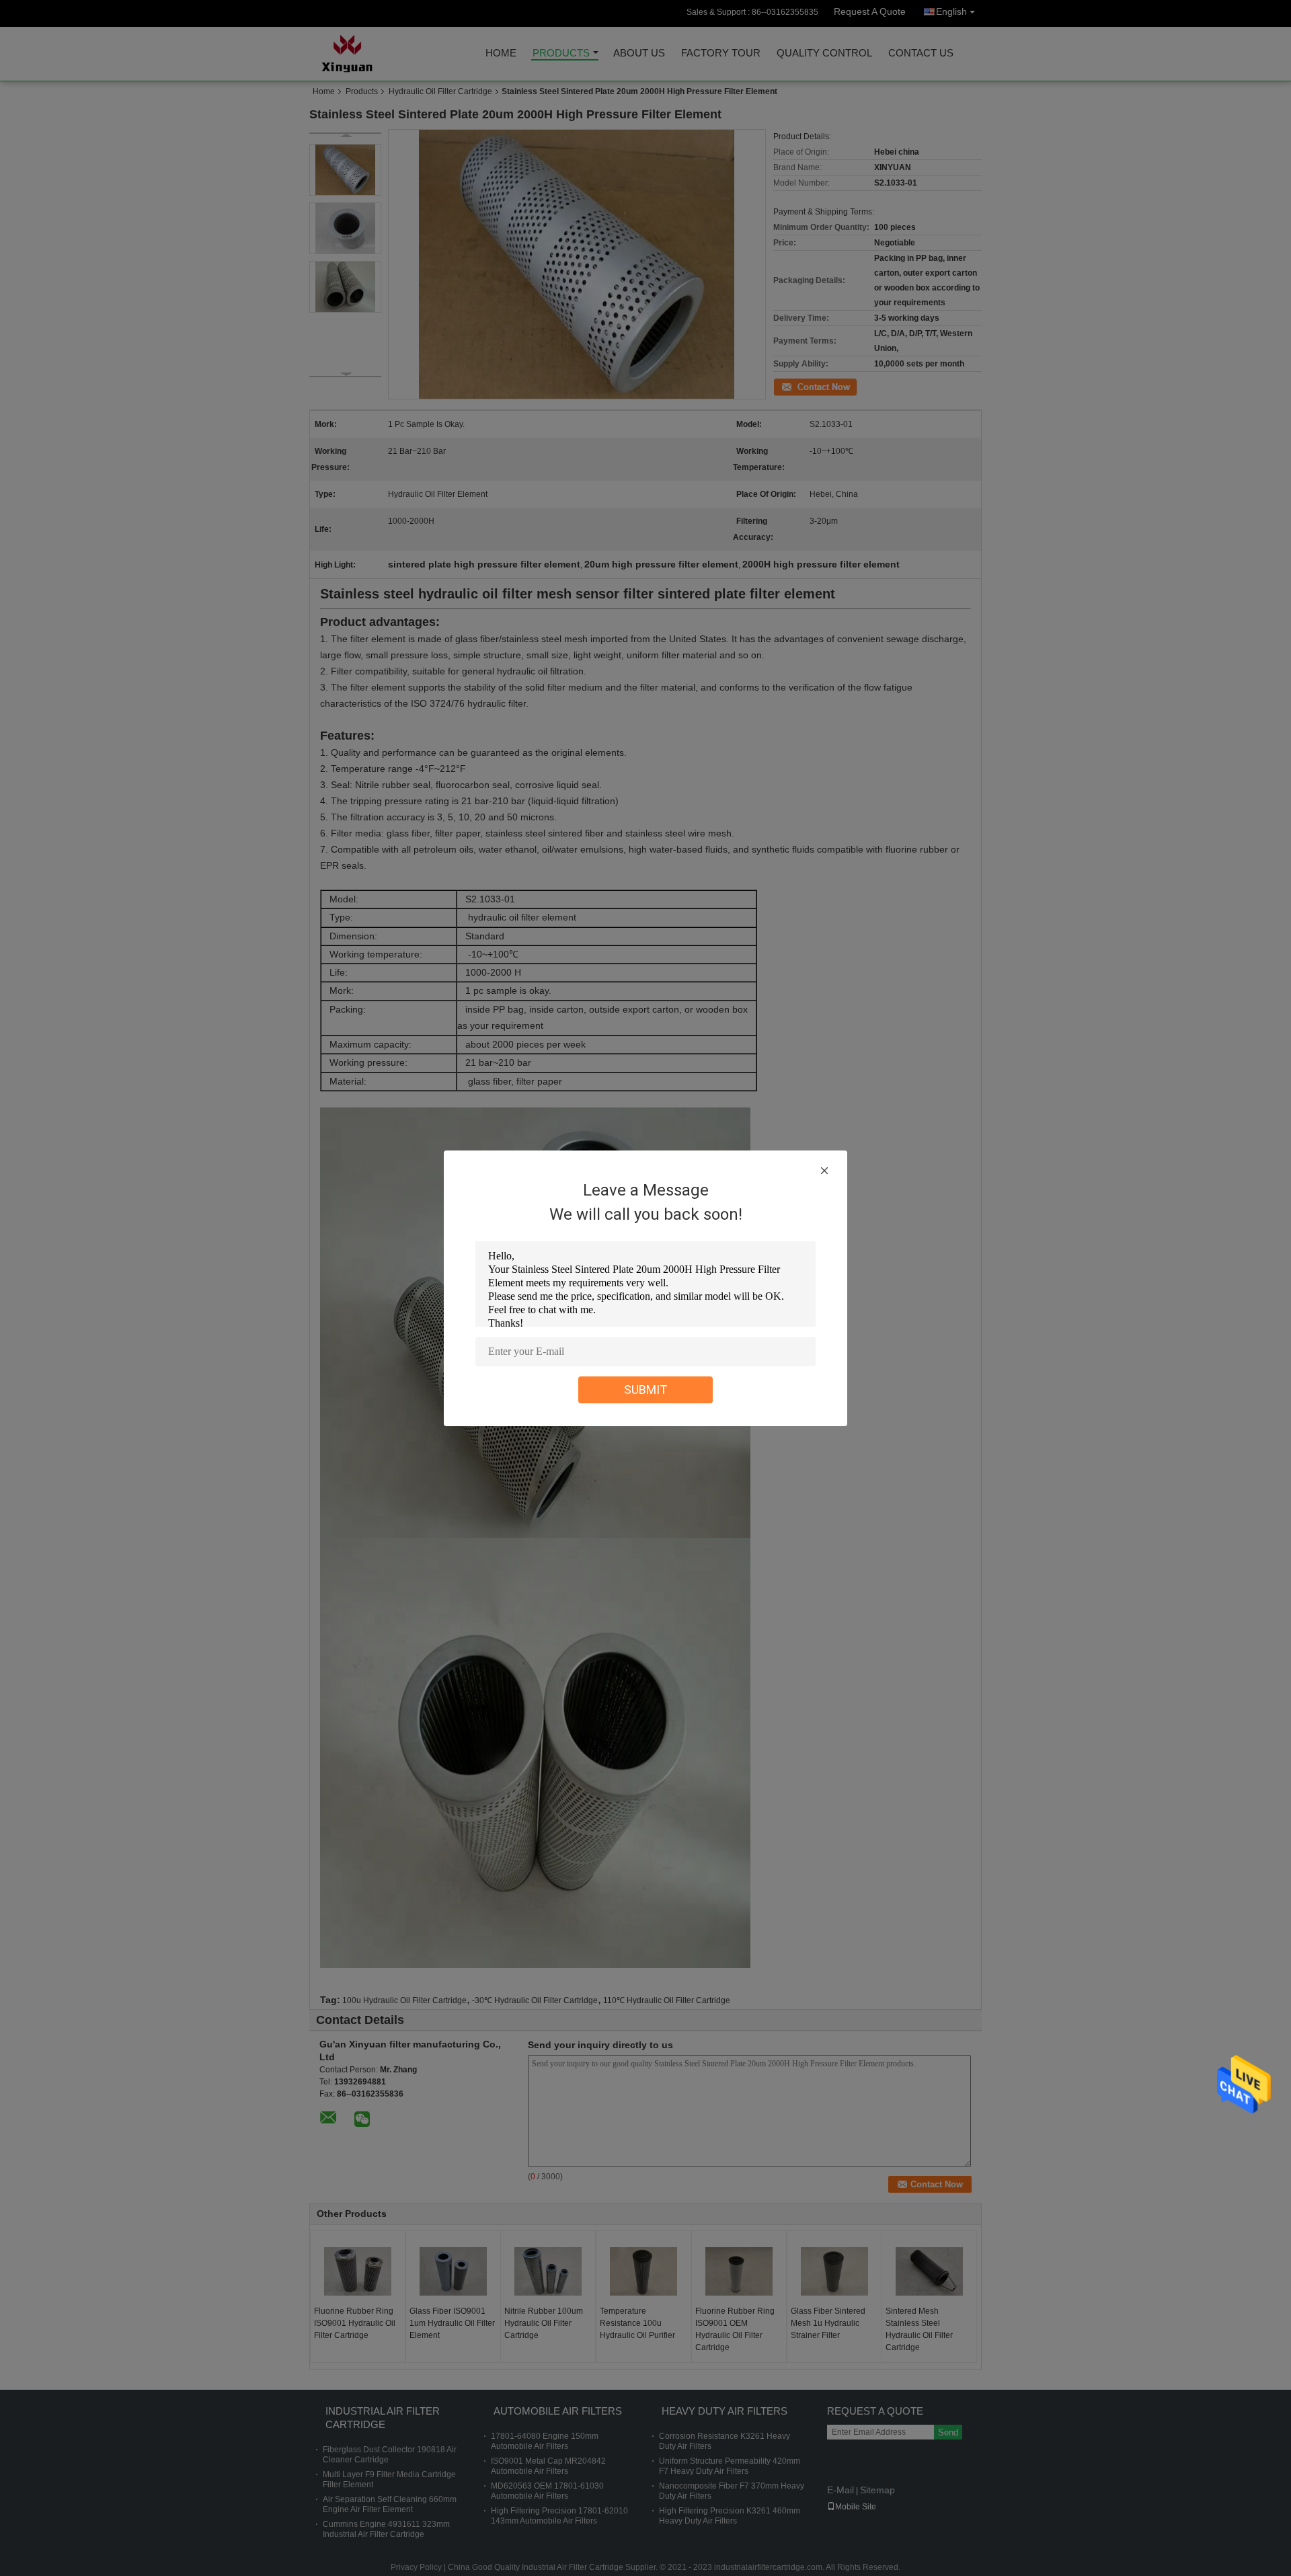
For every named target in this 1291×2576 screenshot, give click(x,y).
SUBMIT (646, 1390)
